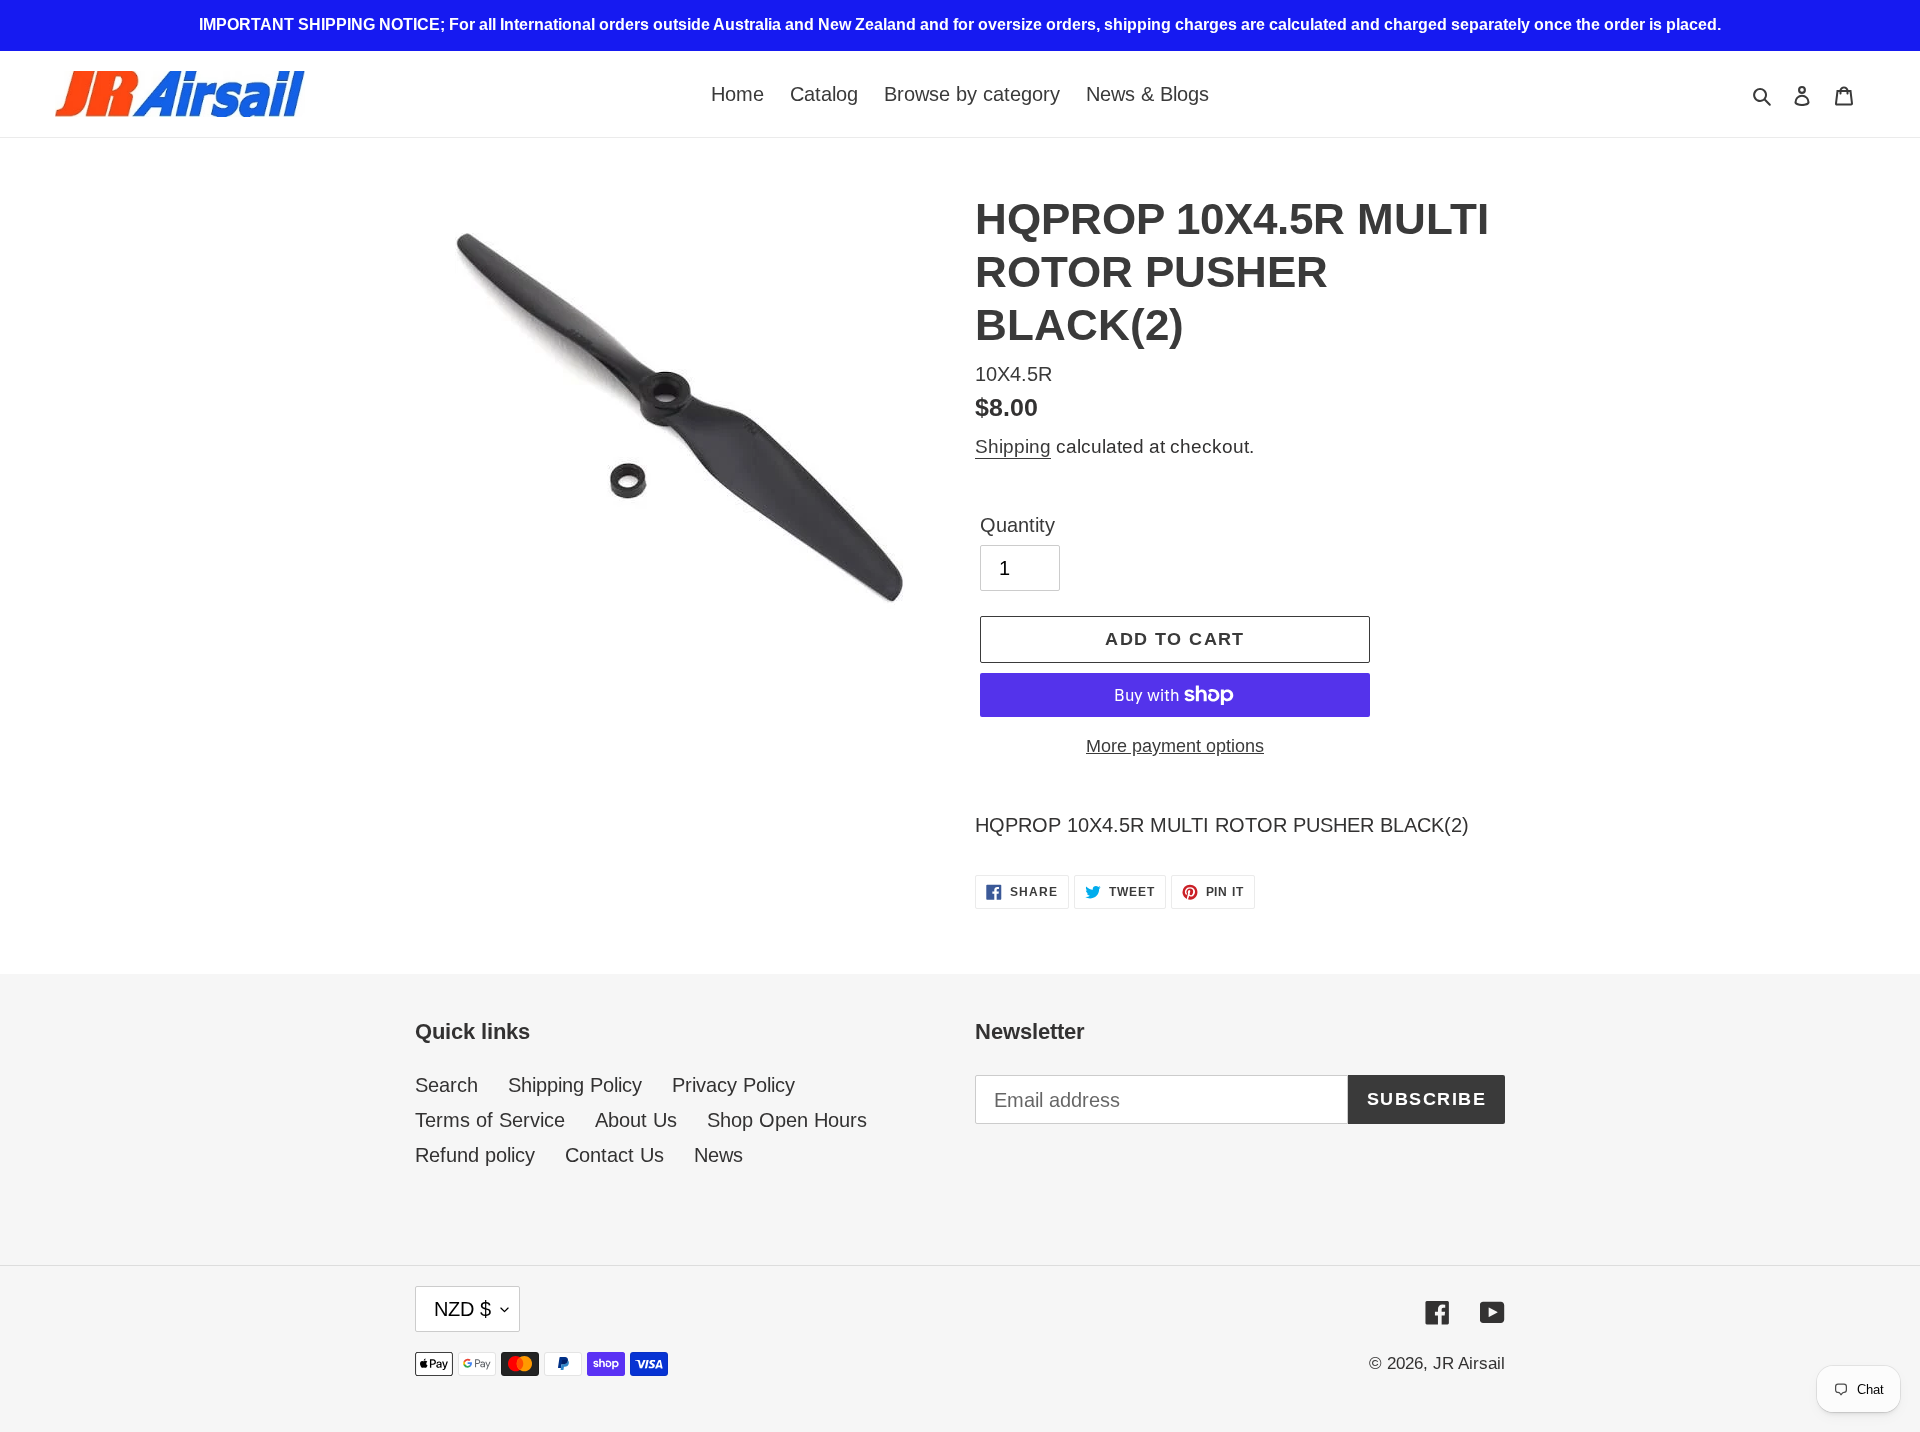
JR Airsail (1469, 1363)
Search (446, 1085)
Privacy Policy (733, 1085)
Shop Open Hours (787, 1120)
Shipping (1013, 446)
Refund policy (475, 1155)
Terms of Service (490, 1120)
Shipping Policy (575, 1085)
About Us (636, 1120)
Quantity (1017, 525)
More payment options (1175, 746)
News (718, 1155)
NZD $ (462, 1309)
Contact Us (614, 1155)
